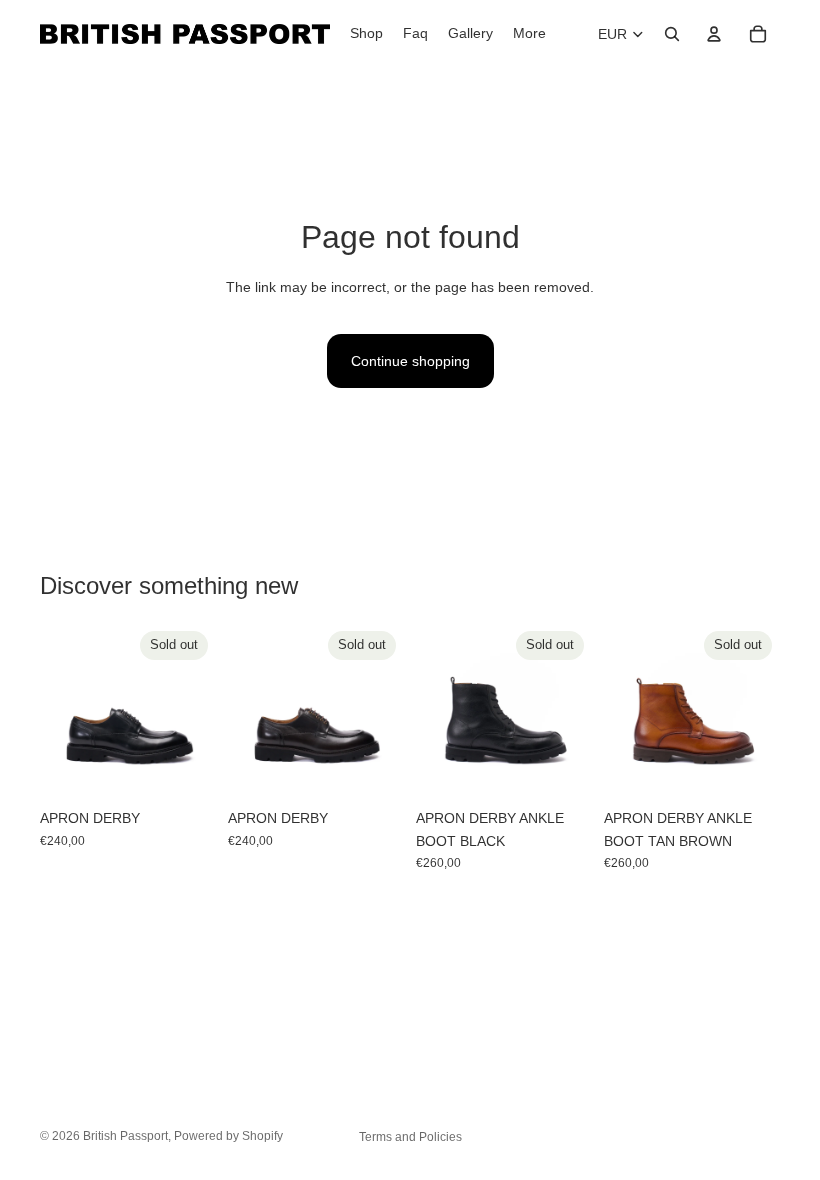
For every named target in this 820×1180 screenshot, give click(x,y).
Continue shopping (410, 361)
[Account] (714, 34)
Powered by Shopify (228, 1136)
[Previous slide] (62, 711)
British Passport (125, 1136)
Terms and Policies (410, 1137)
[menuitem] (529, 34)
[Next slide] (194, 711)
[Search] (672, 34)
